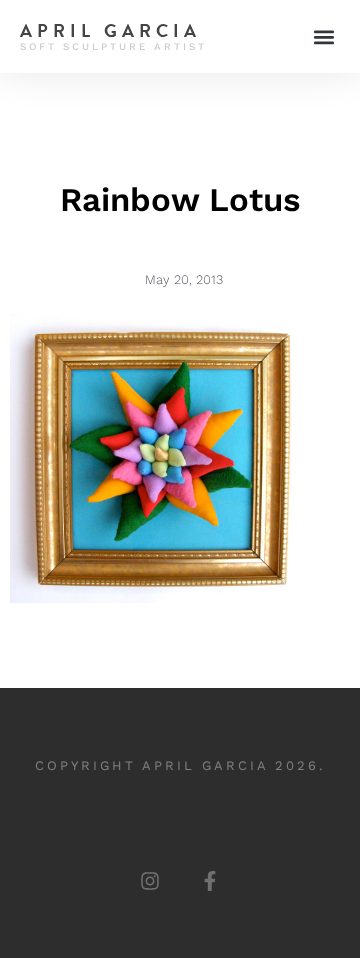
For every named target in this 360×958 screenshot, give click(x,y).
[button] (323, 36)
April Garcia (110, 30)
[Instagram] (150, 881)
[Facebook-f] (210, 881)
